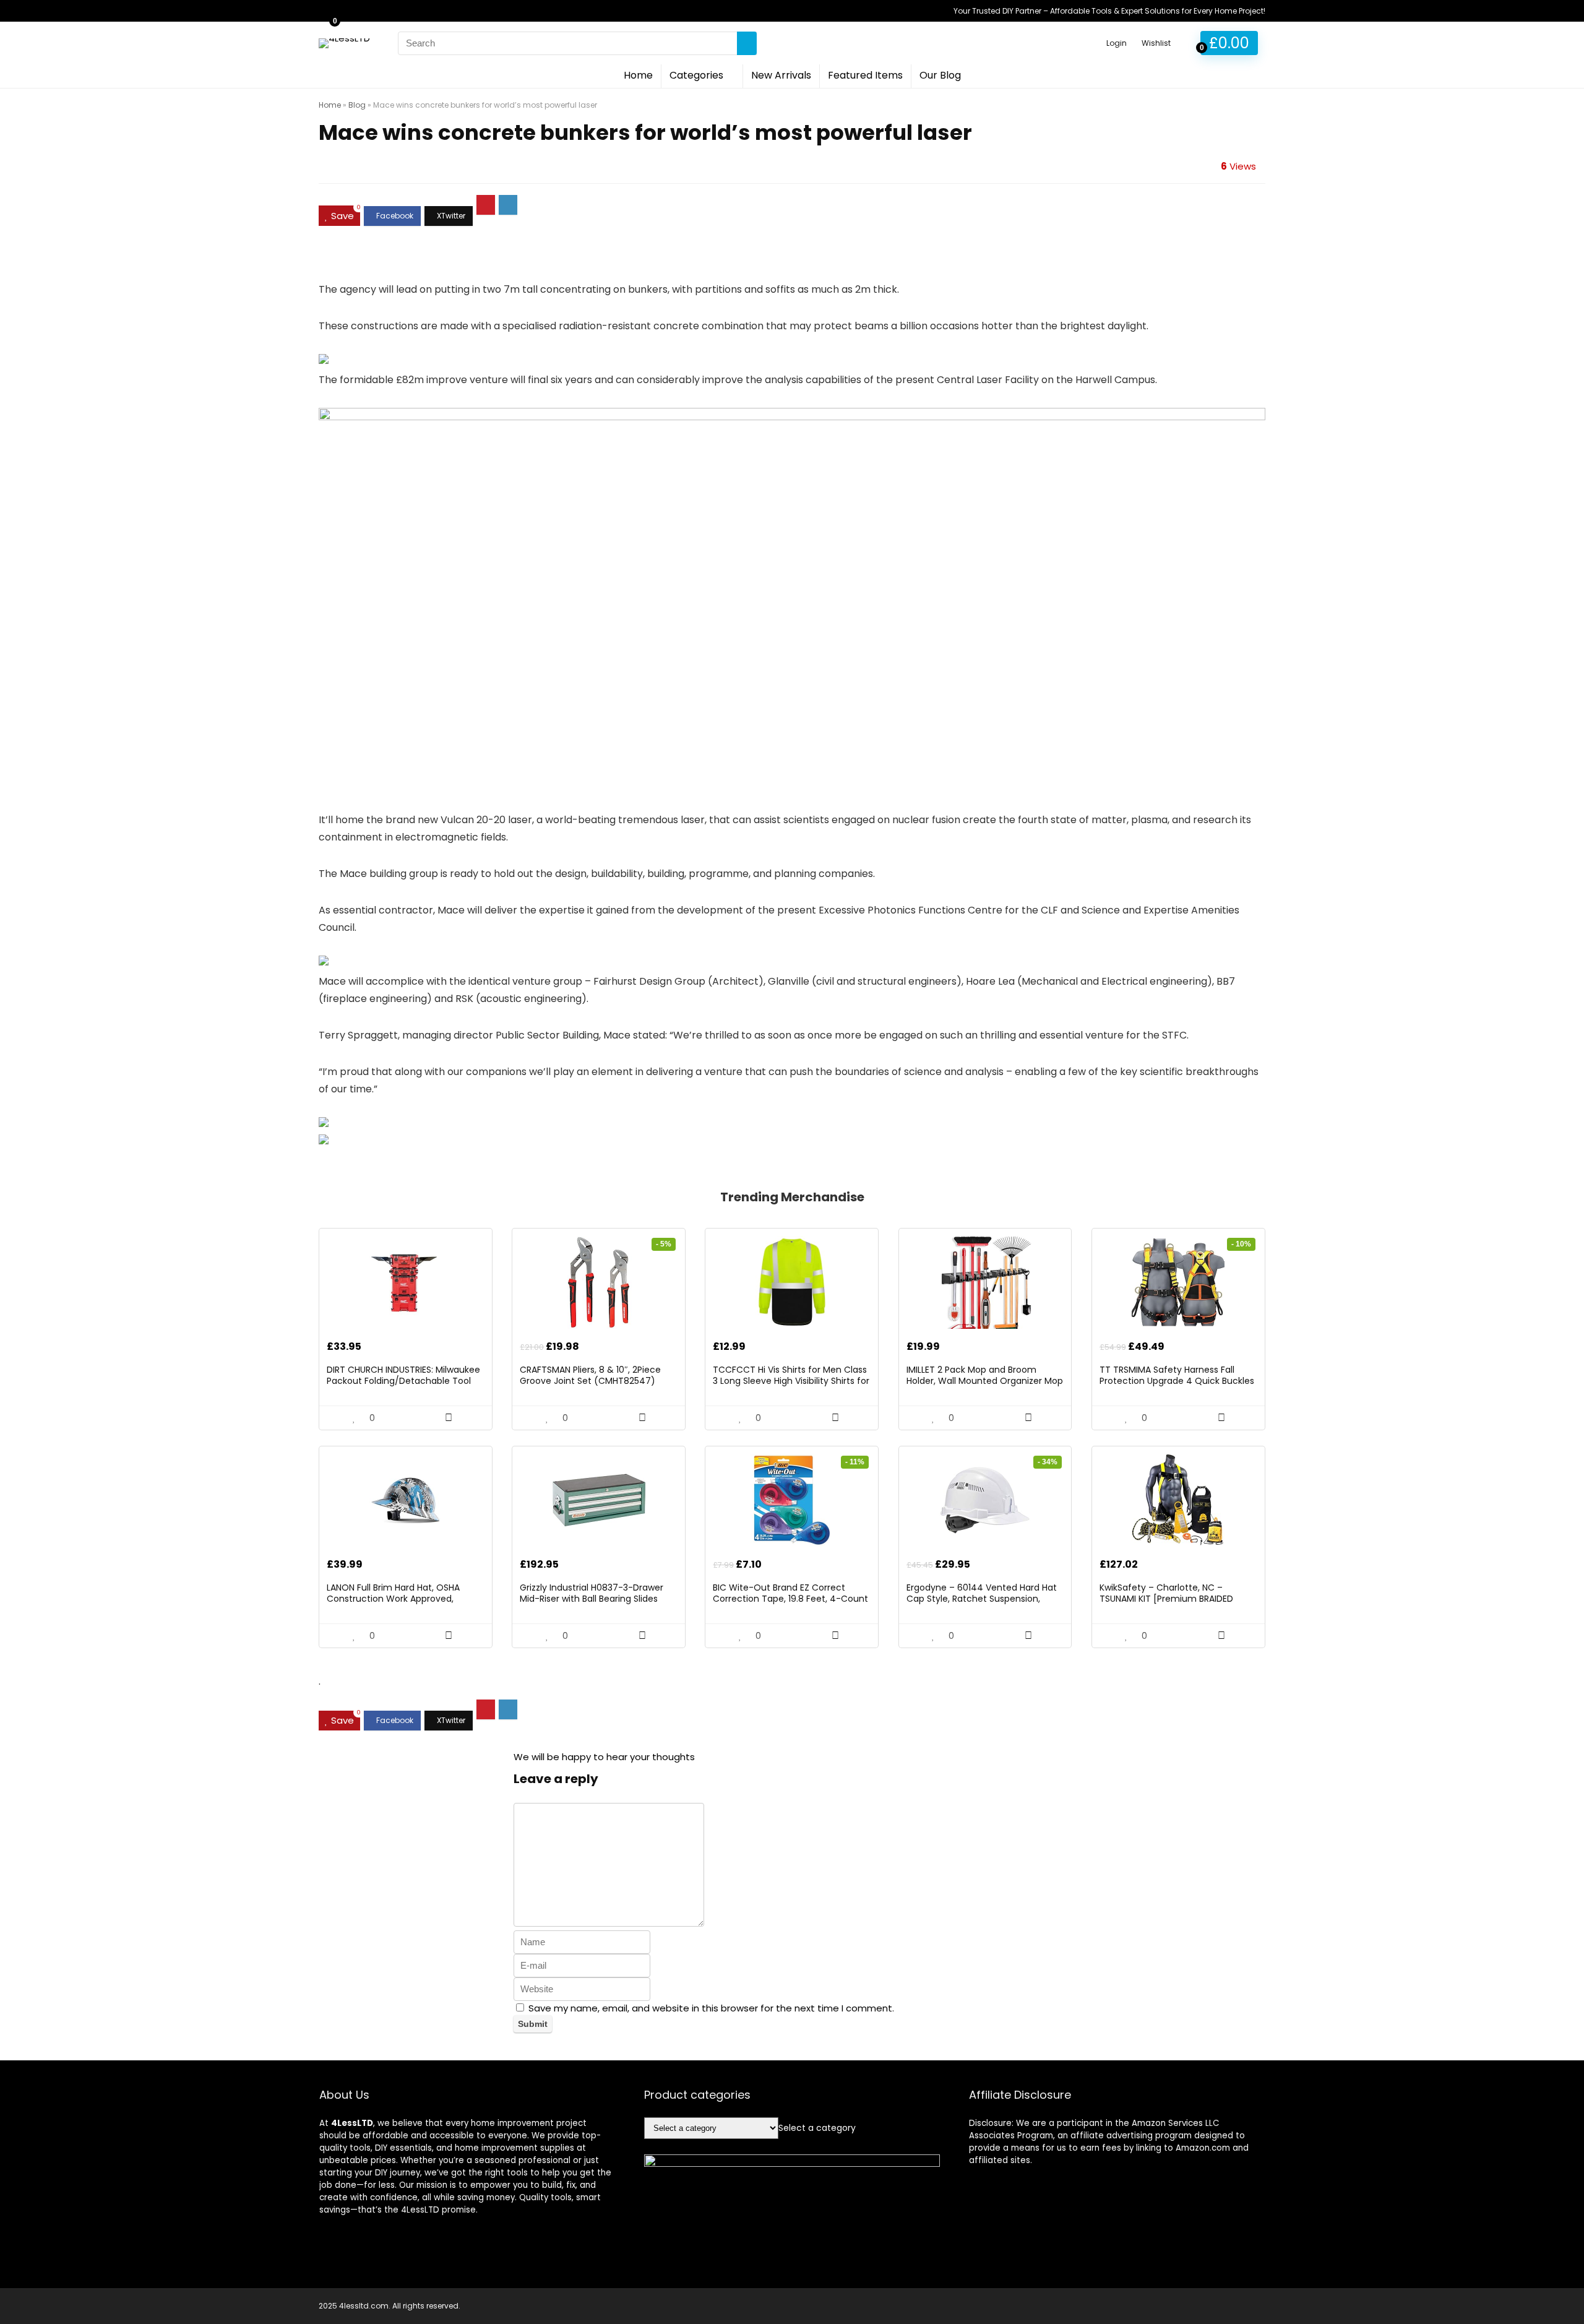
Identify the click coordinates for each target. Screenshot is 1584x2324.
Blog (357, 105)
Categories (696, 75)
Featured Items (865, 75)
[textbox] (817, 2128)
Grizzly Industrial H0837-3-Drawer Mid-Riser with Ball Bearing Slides (592, 1593)
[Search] (747, 43)
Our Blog (940, 75)
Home (638, 75)
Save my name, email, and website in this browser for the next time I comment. (711, 2008)
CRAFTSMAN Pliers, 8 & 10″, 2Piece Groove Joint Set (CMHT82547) (590, 1375)
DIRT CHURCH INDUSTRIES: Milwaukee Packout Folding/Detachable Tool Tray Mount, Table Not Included (403, 1381)
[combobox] (817, 2128)
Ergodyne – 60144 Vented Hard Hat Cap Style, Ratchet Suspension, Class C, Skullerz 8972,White (982, 1599)
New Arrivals (781, 75)
